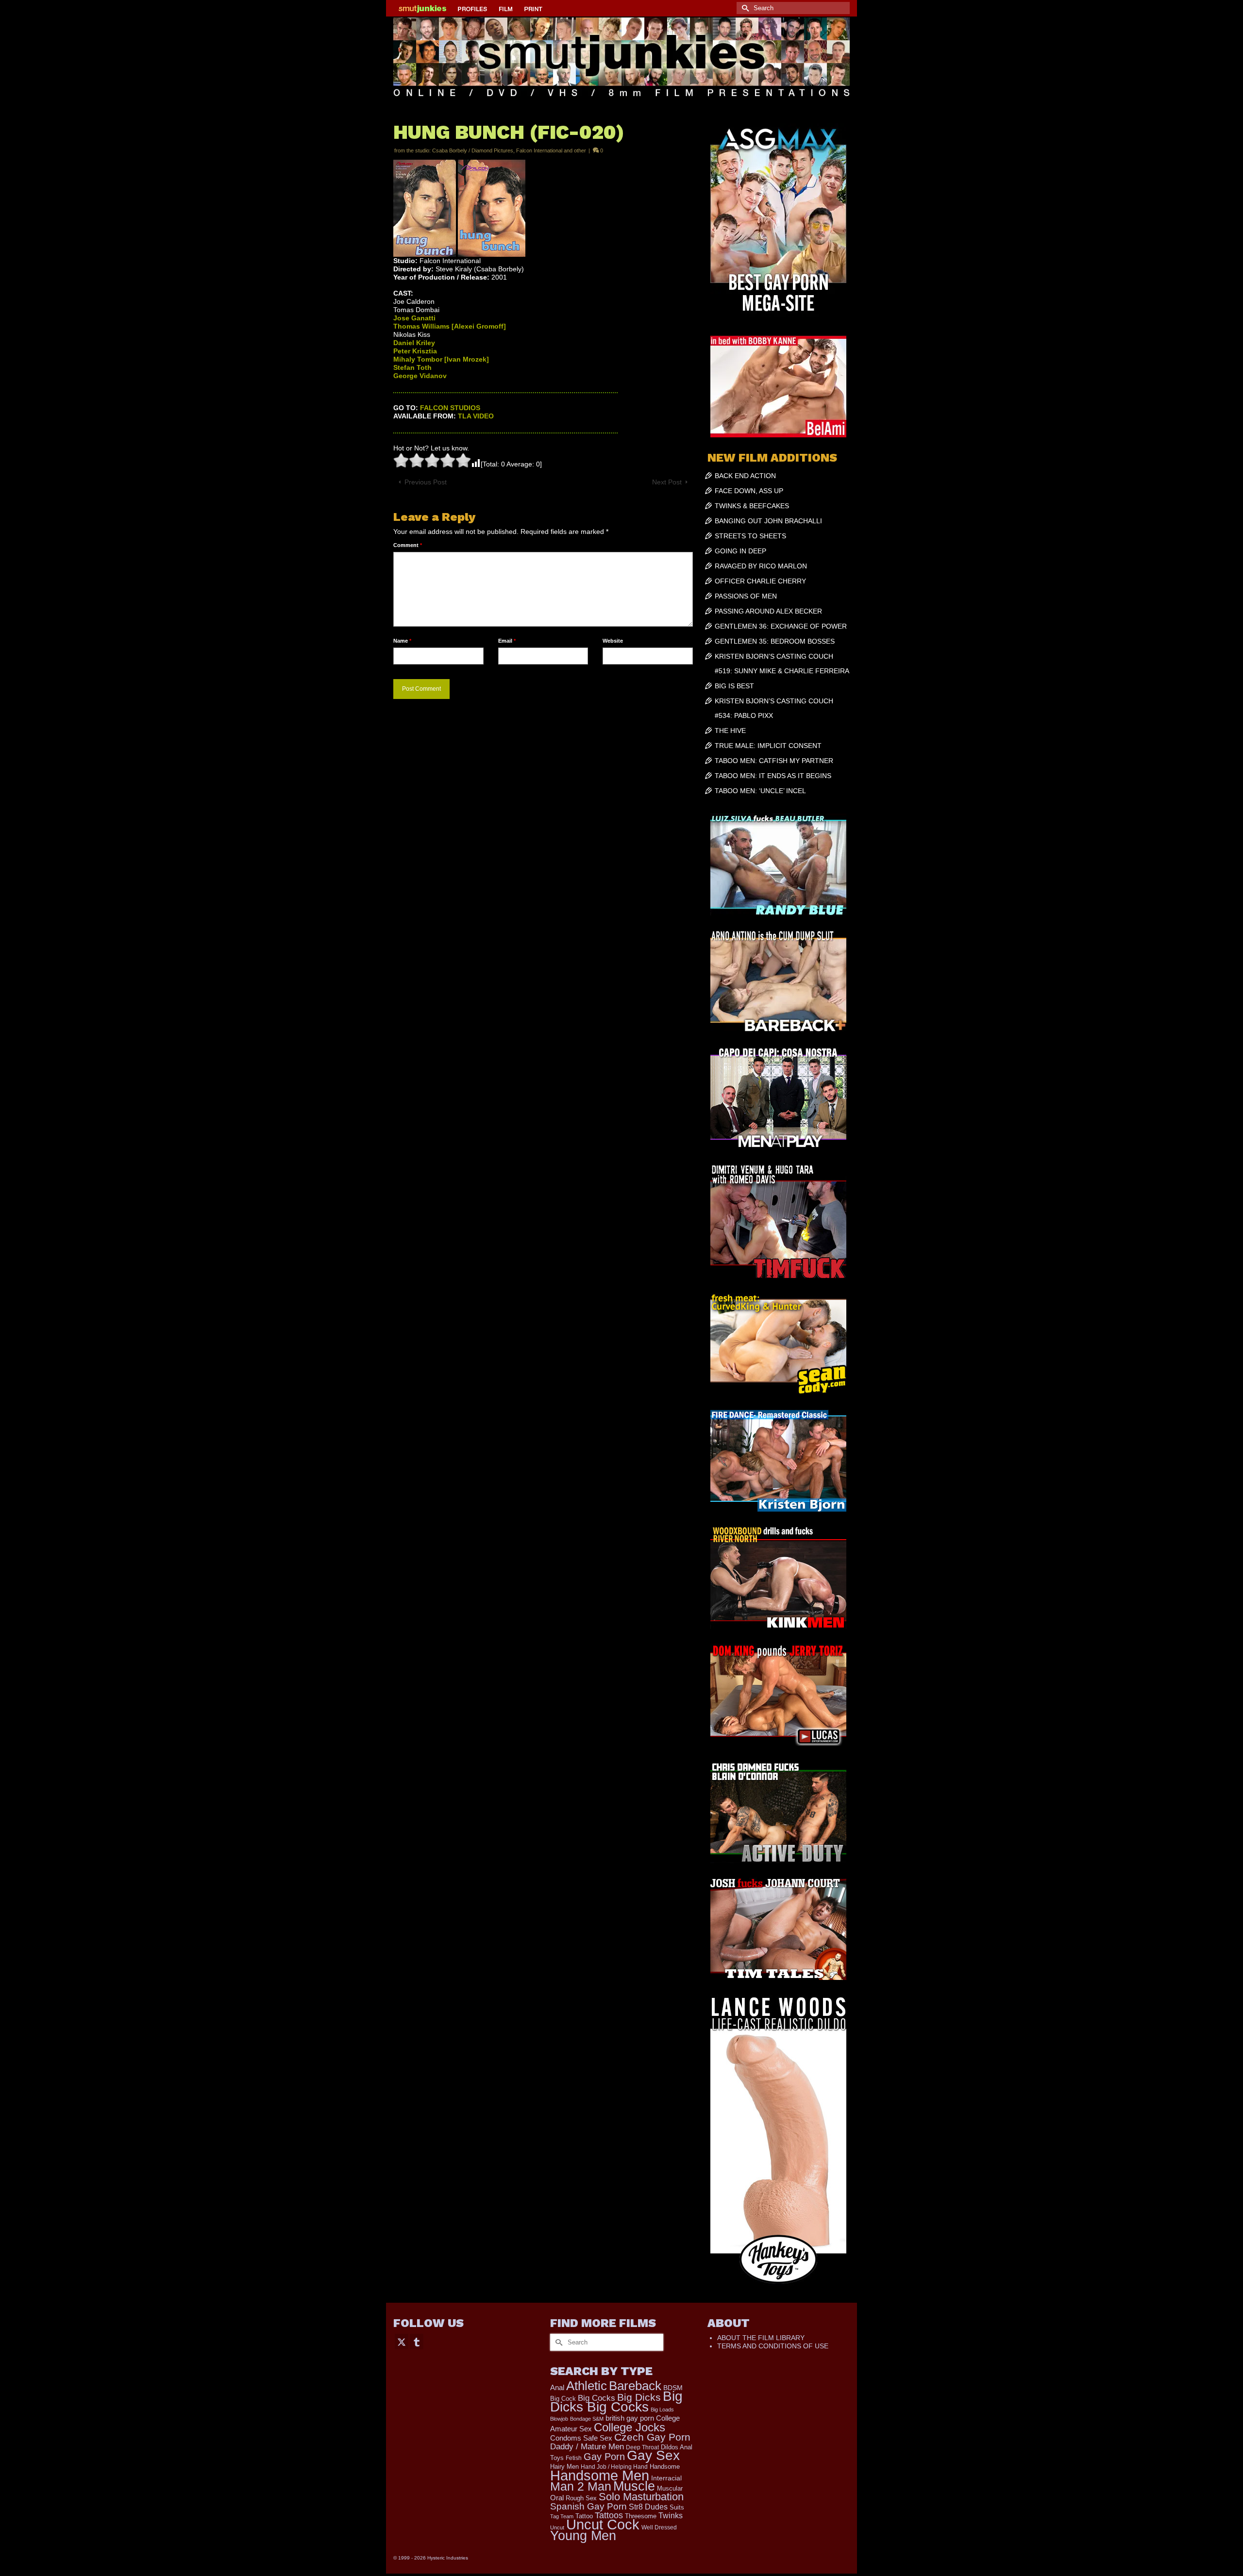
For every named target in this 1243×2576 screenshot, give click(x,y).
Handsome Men (600, 2475)
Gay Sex (653, 2455)
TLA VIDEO (476, 416)
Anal (557, 2387)
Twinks (671, 2516)
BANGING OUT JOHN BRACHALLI (768, 521)
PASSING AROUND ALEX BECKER (768, 611)
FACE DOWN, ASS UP (749, 491)
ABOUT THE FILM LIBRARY (761, 2338)
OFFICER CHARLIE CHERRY (760, 581)
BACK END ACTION (745, 476)
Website (613, 641)
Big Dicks (639, 2397)
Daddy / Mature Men (587, 2447)
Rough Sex (581, 2498)
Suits (677, 2507)
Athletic (587, 2386)
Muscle (634, 2486)
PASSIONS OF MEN (746, 596)
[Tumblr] (417, 2341)
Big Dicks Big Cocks (616, 2401)
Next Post (667, 482)
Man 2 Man (581, 2486)
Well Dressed (659, 2527)
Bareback (635, 2386)
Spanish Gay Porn (588, 2506)
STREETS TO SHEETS (750, 536)
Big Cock (563, 2399)
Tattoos (609, 2515)
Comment (408, 545)
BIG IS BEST (734, 686)
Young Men (583, 2536)
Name (402, 641)
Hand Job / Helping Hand (614, 2467)
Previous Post (426, 482)
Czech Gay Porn (652, 2437)
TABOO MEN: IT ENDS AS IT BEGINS (773, 776)
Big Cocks (596, 2398)
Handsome (665, 2467)
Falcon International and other (551, 150)
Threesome (641, 2516)
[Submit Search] (744, 8)
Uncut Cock (603, 2525)
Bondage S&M (587, 2419)
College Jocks (630, 2427)
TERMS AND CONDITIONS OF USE (773, 2346)
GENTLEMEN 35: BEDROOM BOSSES (775, 641)
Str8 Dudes (648, 2507)
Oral (557, 2498)
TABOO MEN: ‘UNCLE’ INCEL (760, 791)
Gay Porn (604, 2457)
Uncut (557, 2527)
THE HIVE (730, 731)
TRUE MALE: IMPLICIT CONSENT (768, 746)
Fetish (574, 2458)
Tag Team (562, 2516)
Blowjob (559, 2419)
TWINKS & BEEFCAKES (752, 506)
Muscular (670, 2488)
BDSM (673, 2388)
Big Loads (662, 2410)
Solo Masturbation (641, 2497)
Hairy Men (564, 2467)
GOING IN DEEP (740, 551)
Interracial (666, 2478)
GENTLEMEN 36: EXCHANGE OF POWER (781, 626)
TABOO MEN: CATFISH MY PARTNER (774, 761)
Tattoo (584, 2516)
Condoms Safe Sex (581, 2438)
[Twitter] (402, 2341)
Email (507, 641)
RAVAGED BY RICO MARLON (761, 566)
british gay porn (630, 2418)
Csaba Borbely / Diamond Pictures (473, 150)
